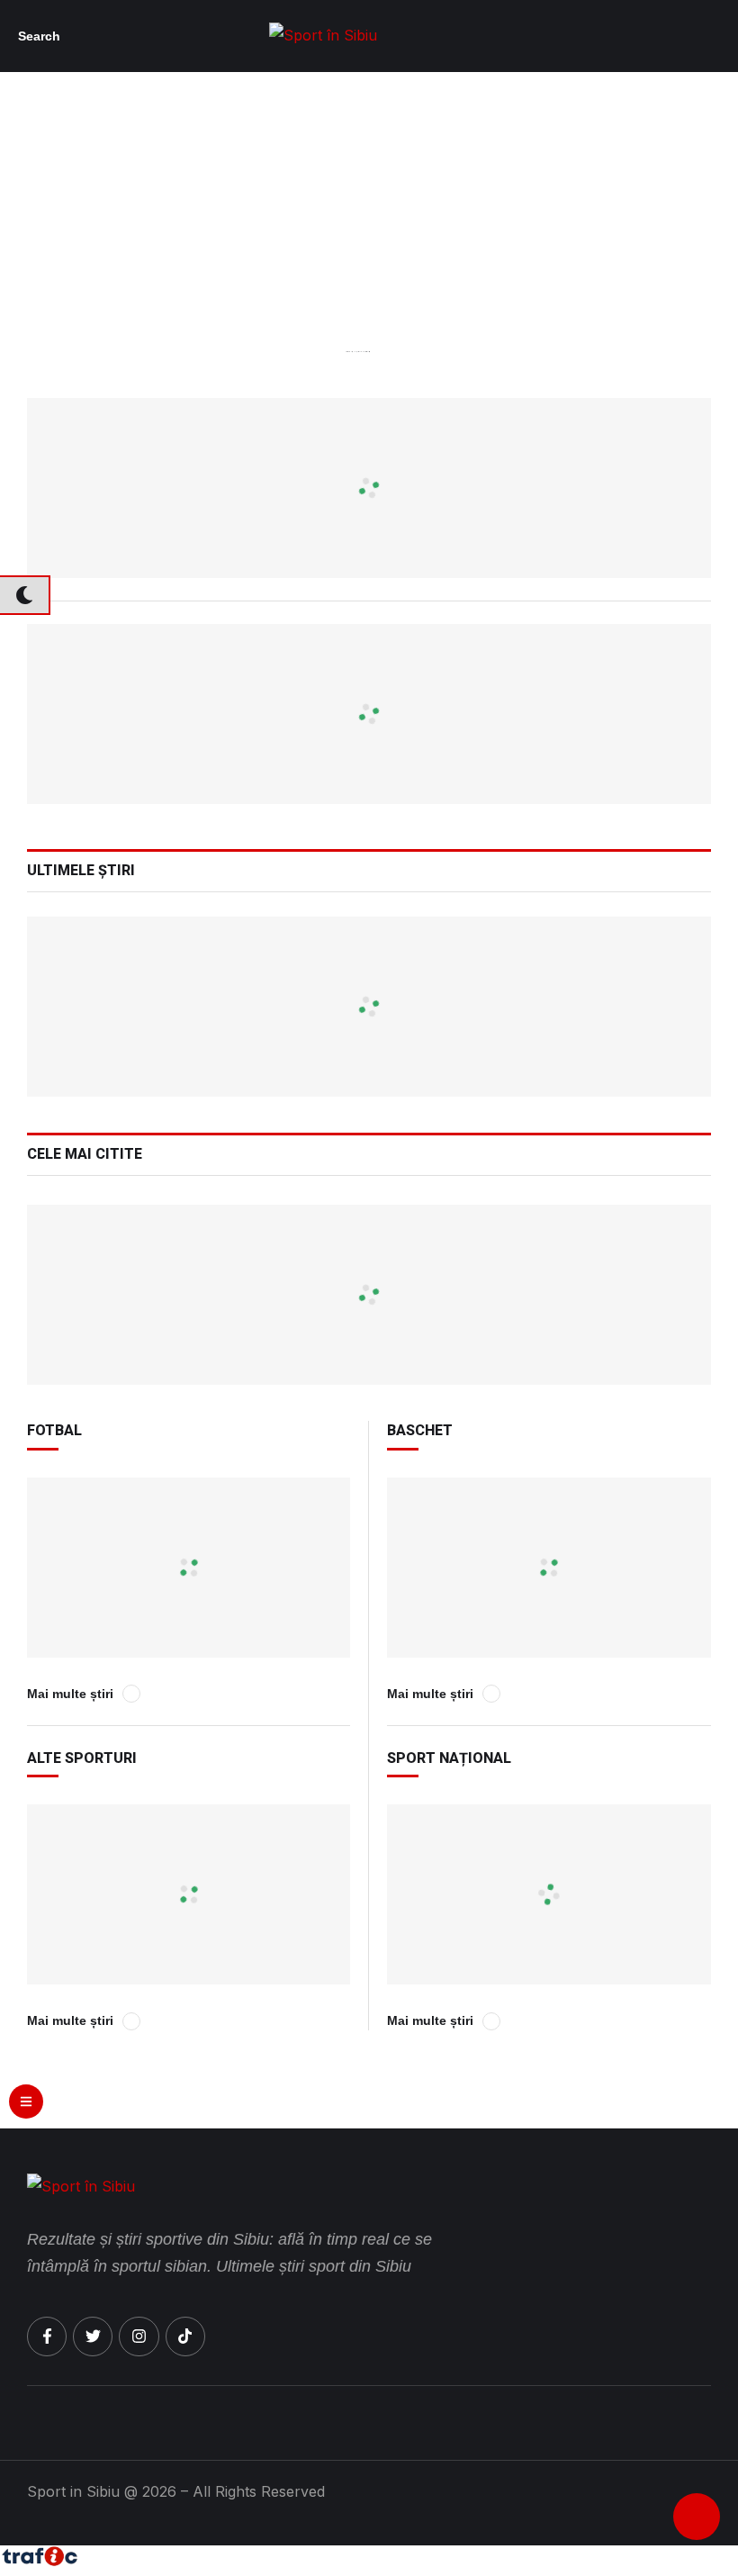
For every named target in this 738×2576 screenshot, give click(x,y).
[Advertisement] (369, 250)
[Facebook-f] (47, 2336)
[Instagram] (139, 2336)
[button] (44, 36)
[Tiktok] (185, 2336)
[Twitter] (93, 2336)
